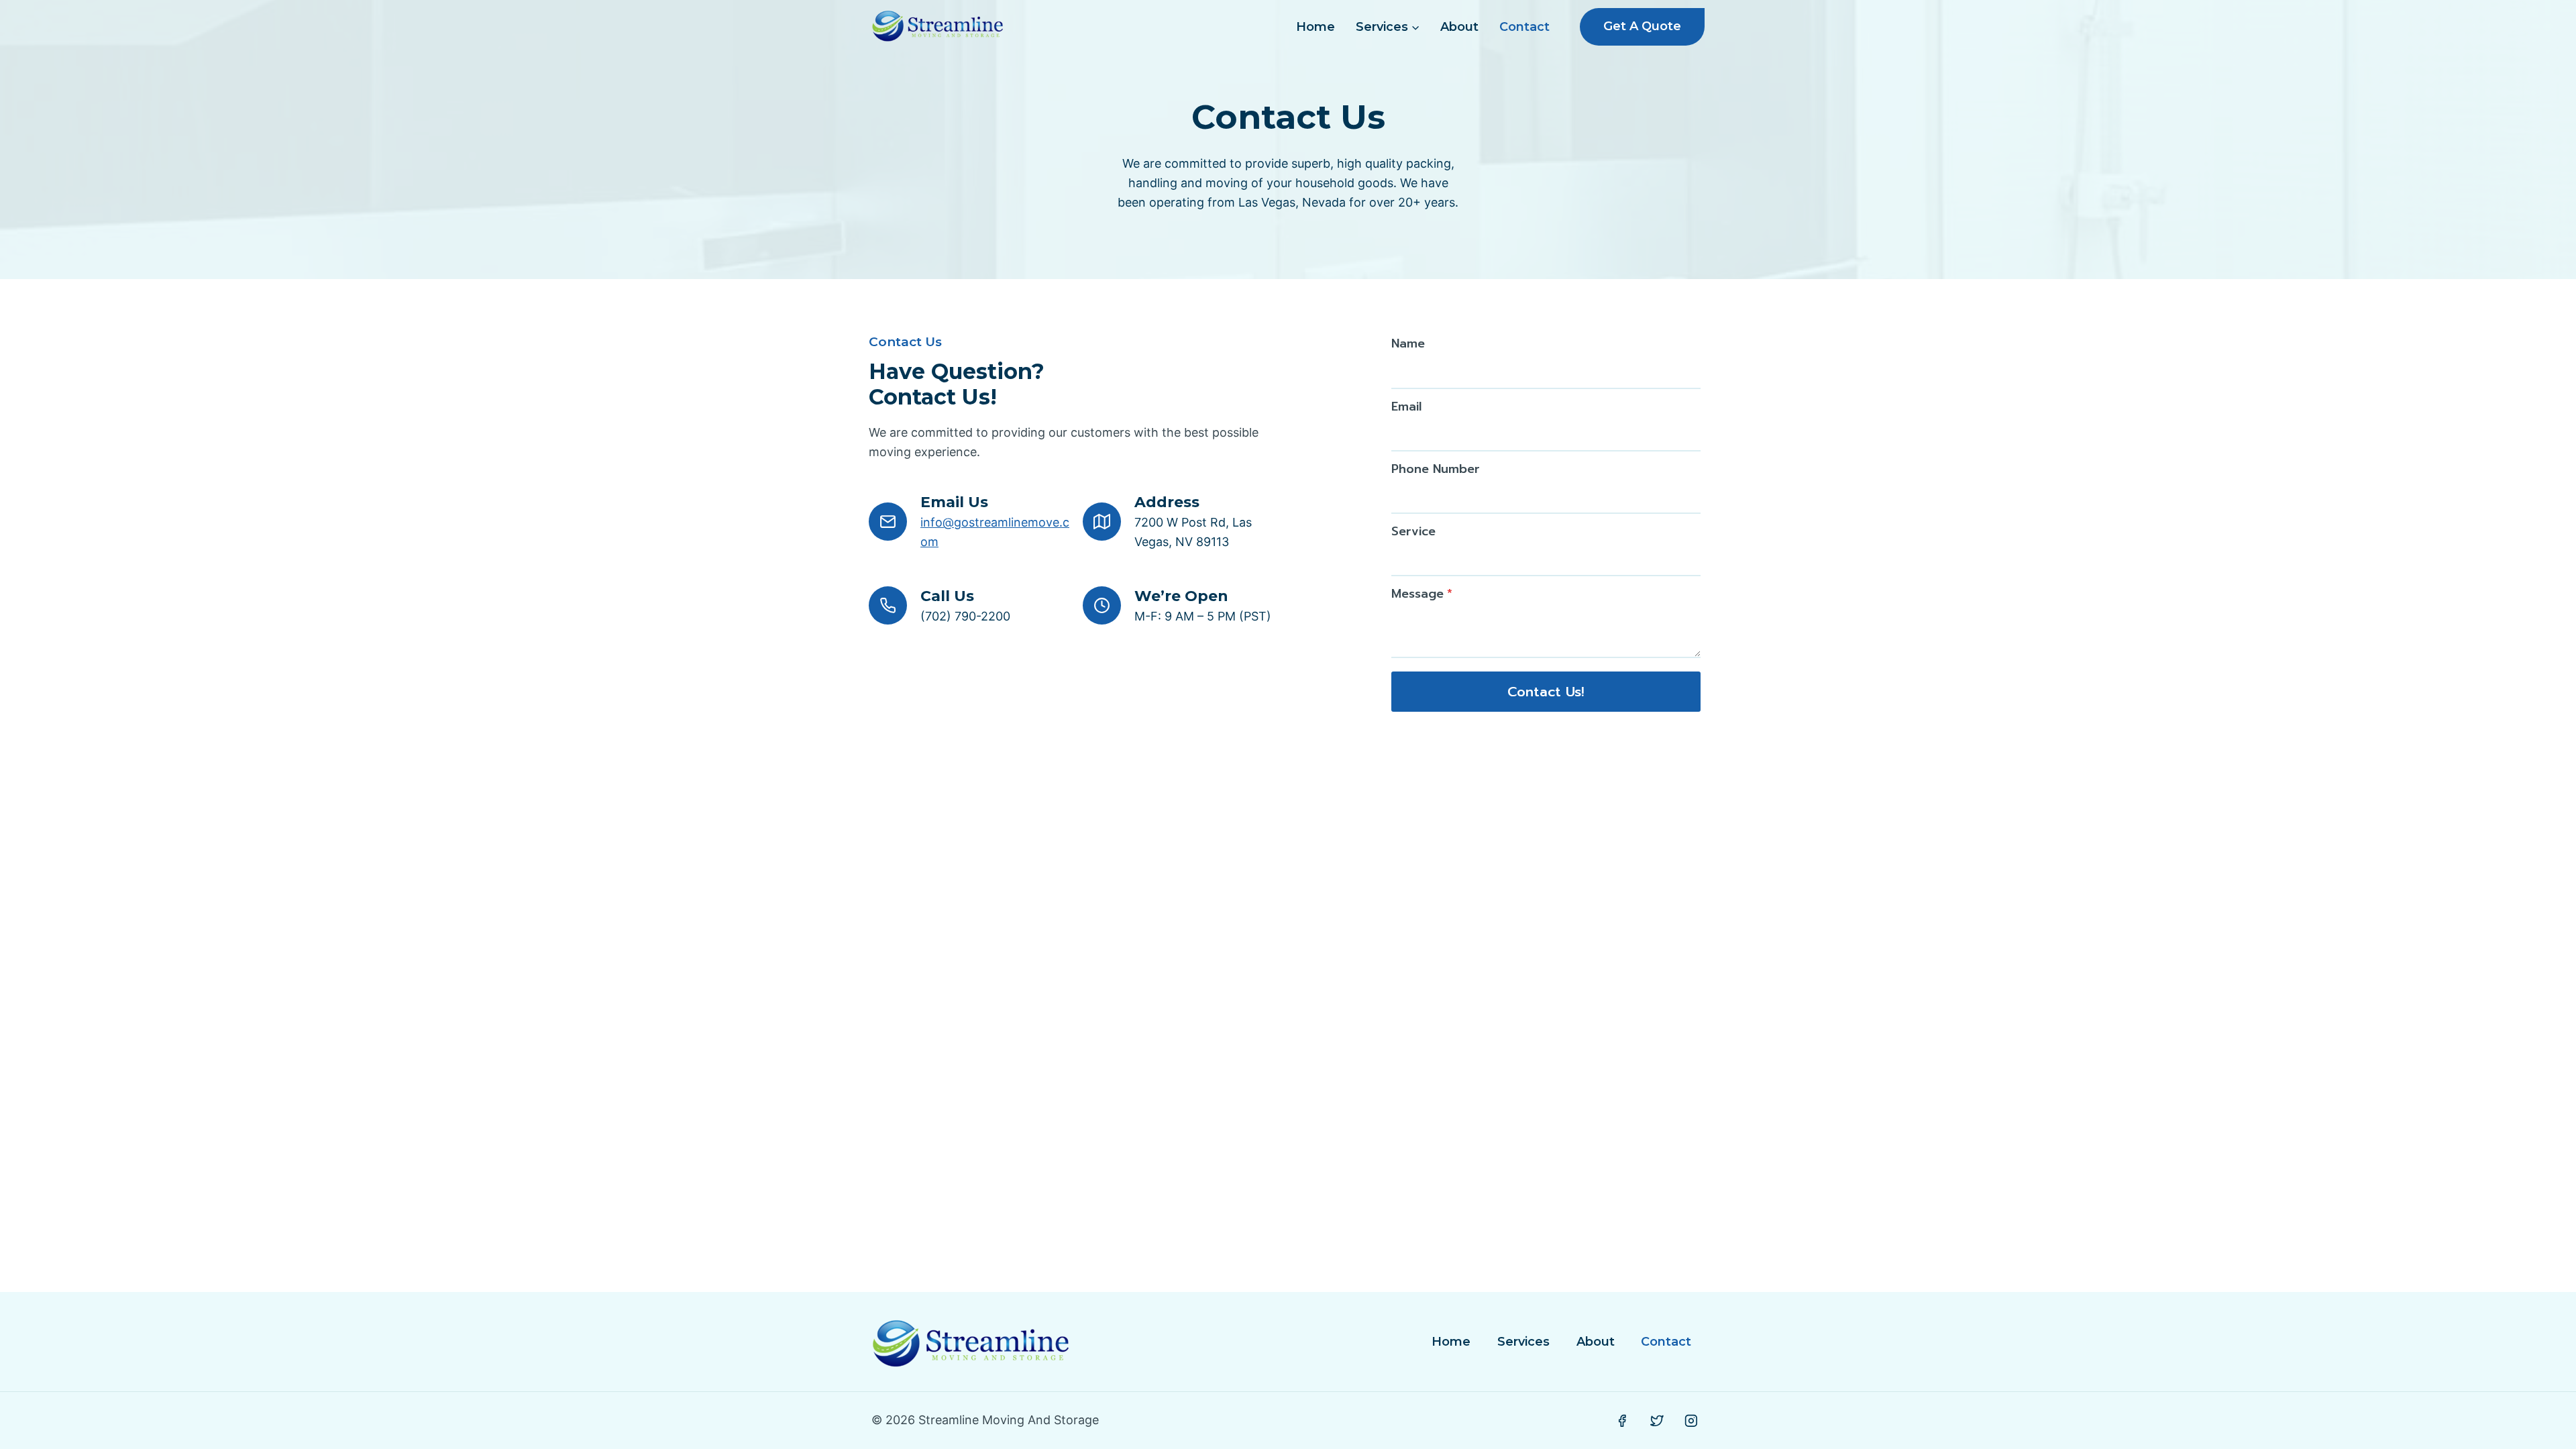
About (1459, 27)
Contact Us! (1546, 692)
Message (1422, 594)
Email (1406, 407)
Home (1316, 27)
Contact (1524, 27)
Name (1408, 343)
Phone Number (1436, 469)
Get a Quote (1642, 26)
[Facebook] (1622, 1421)
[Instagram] (1691, 1421)
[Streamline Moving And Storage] (938, 27)
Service (1413, 531)
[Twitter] (1657, 1421)
